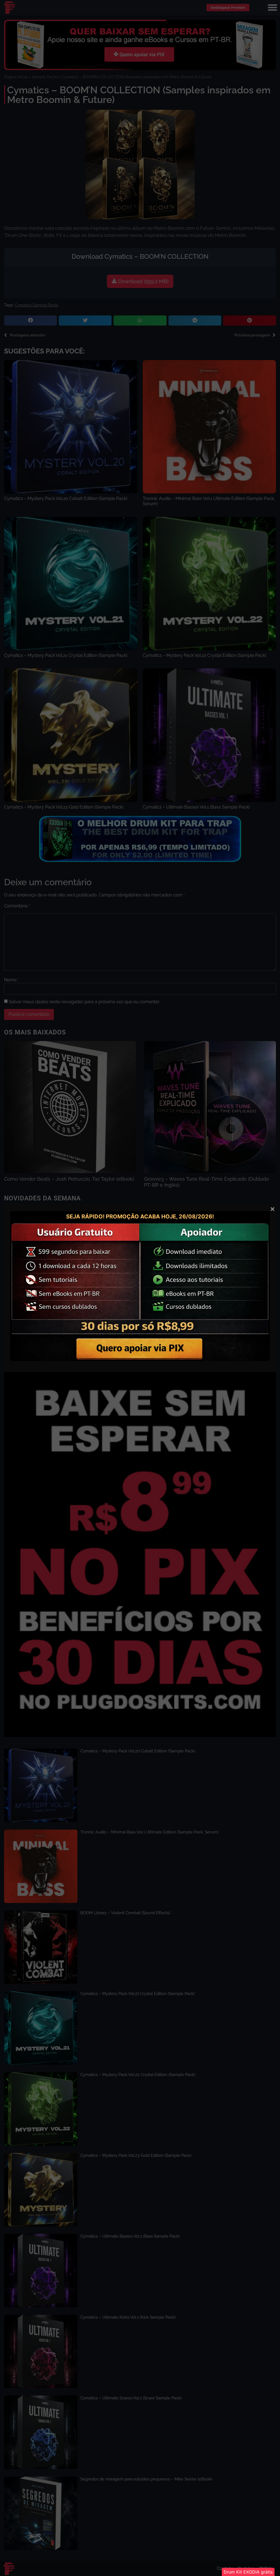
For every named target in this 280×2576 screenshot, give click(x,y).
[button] (248, 2572)
